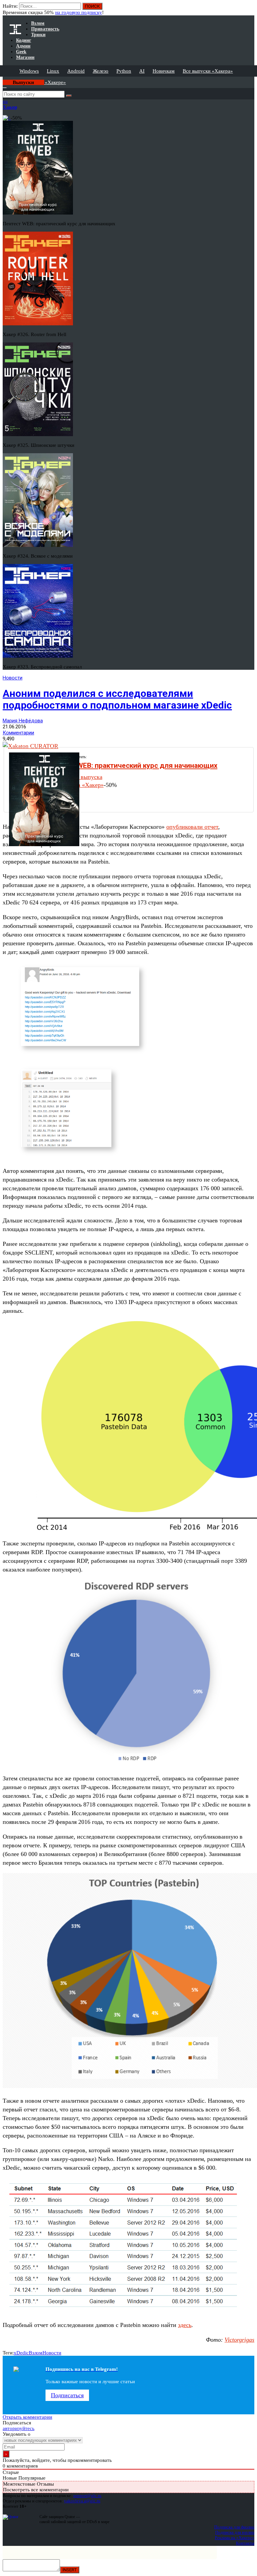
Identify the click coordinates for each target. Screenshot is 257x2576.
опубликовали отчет (192, 827)
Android (76, 71)
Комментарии (18, 733)
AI (142, 71)
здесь (185, 2325)
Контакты (245, 2543)
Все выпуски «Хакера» (208, 71)
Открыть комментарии (27, 2417)
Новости (13, 678)
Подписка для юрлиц (235, 2532)
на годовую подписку (79, 12)
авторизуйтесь (19, 2428)
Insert (70, 2570)
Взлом (36, 2353)
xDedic (21, 2353)
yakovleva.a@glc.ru (82, 2501)
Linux (53, 71)
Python (124, 71)
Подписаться (67, 2395)
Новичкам (164, 71)
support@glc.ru (87, 2495)
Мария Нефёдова (23, 721)
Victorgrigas (239, 2340)
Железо (101, 71)
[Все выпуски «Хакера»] (3, 79)
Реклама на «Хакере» (235, 2538)
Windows (29, 71)
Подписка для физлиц (234, 2527)
